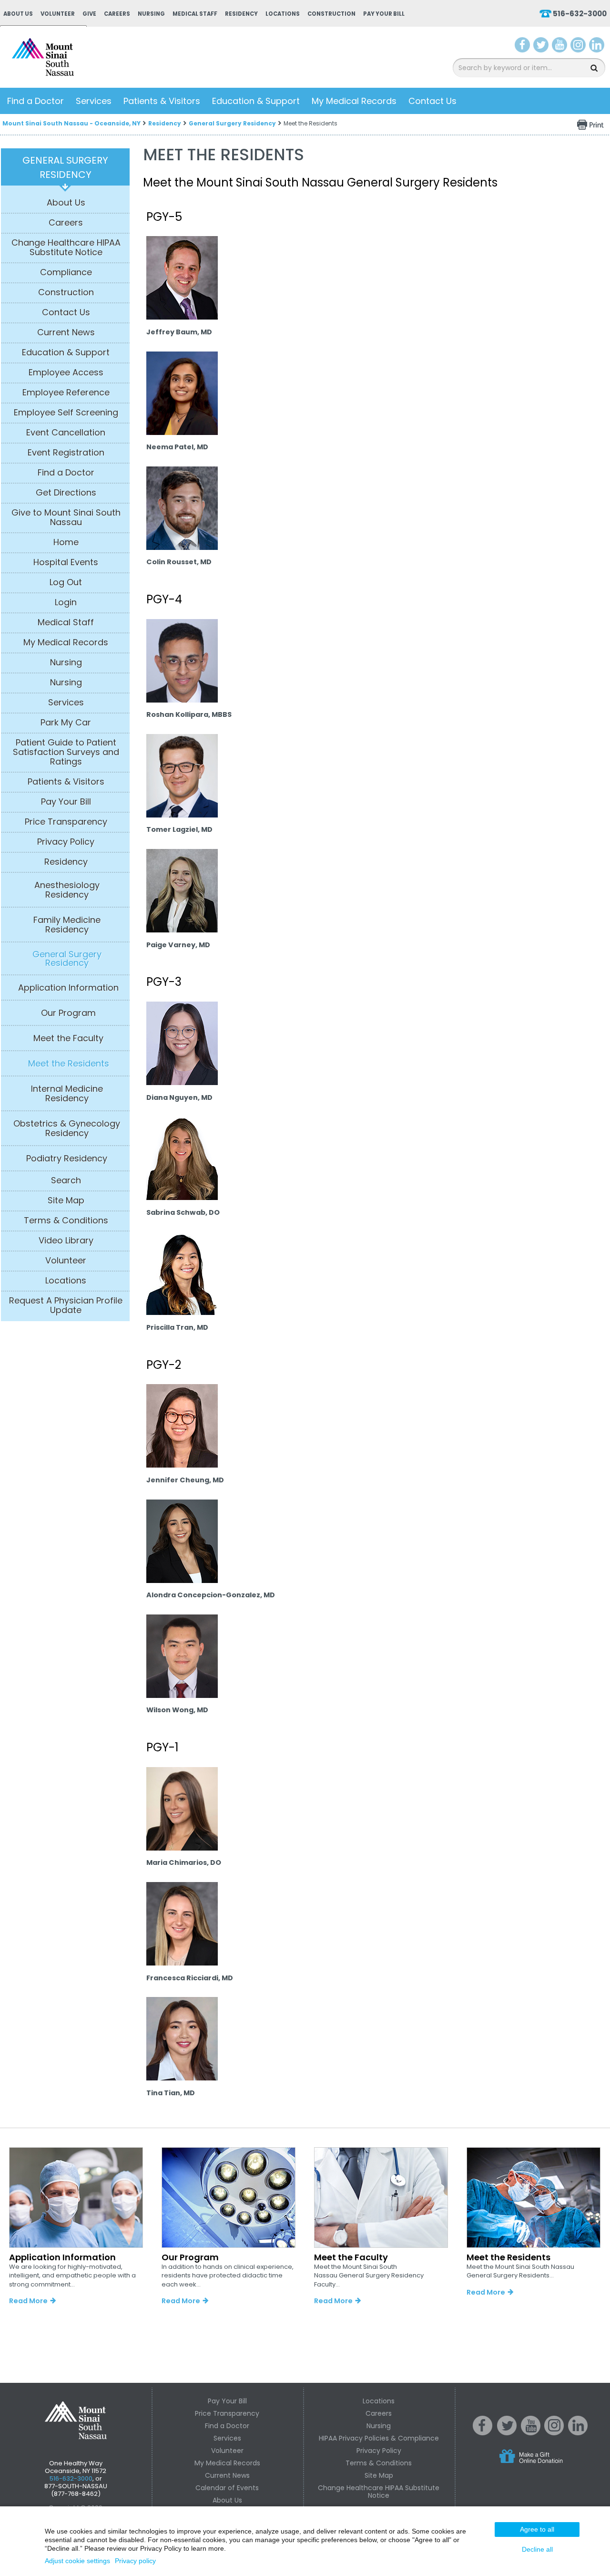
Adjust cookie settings (77, 2561)
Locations (283, 14)
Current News (66, 332)
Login (66, 602)
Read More (28, 2301)
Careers (117, 14)
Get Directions (66, 493)
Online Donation (549, 2464)
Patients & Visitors (162, 101)
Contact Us (432, 101)
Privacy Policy (66, 842)
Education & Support (256, 101)
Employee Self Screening (66, 413)
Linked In (578, 2433)
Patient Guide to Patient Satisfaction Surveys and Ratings (66, 752)
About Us (18, 14)
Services (94, 101)
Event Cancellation (66, 433)
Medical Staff (195, 14)
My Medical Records (354, 101)
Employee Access (66, 372)
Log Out (66, 582)
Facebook (523, 47)
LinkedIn (597, 47)
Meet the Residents (69, 1064)
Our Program (68, 1013)
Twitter (541, 47)
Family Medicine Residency (67, 925)
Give (89, 14)
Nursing (151, 14)
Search (66, 1180)
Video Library (66, 1241)
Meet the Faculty (68, 1038)
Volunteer (58, 14)
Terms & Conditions (66, 1221)
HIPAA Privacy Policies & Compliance (379, 2438)
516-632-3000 (580, 14)
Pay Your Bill (384, 14)
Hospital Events (66, 562)
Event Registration (66, 453)
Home (66, 542)
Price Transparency (66, 822)
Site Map (66, 1200)
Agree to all (537, 2529)
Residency (241, 14)
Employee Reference (66, 393)
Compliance (66, 272)
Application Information (68, 988)
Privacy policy (135, 2561)
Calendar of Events (227, 2488)
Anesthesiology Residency (67, 890)
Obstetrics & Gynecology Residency (67, 1128)
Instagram (578, 47)
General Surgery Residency (232, 123)
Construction (331, 14)
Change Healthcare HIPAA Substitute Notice (66, 248)
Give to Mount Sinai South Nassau (66, 517)
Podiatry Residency (67, 1159)
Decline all (537, 2549)
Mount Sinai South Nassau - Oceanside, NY (71, 123)
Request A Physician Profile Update (66, 1305)
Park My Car (66, 723)
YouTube (560, 47)
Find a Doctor (36, 101)
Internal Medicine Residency (67, 1094)
